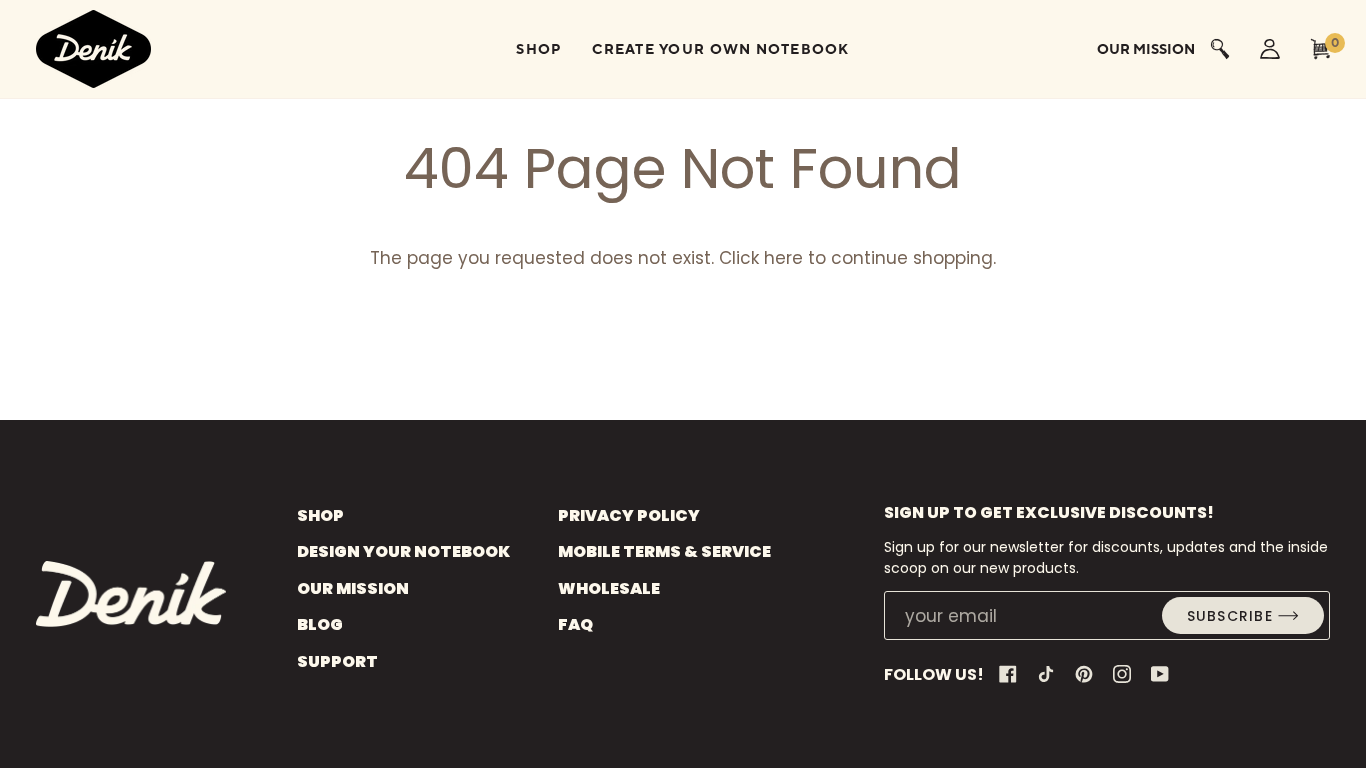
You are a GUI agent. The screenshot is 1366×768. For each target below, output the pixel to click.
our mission (1146, 49)
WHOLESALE (609, 588)
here (783, 258)
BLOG (320, 624)
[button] (539, 49)
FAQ (575, 624)
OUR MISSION (353, 588)
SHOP (320, 515)
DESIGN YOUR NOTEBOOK (403, 551)
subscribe (1230, 616)
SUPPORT (337, 661)
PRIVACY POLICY (629, 515)
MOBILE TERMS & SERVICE (664, 551)
